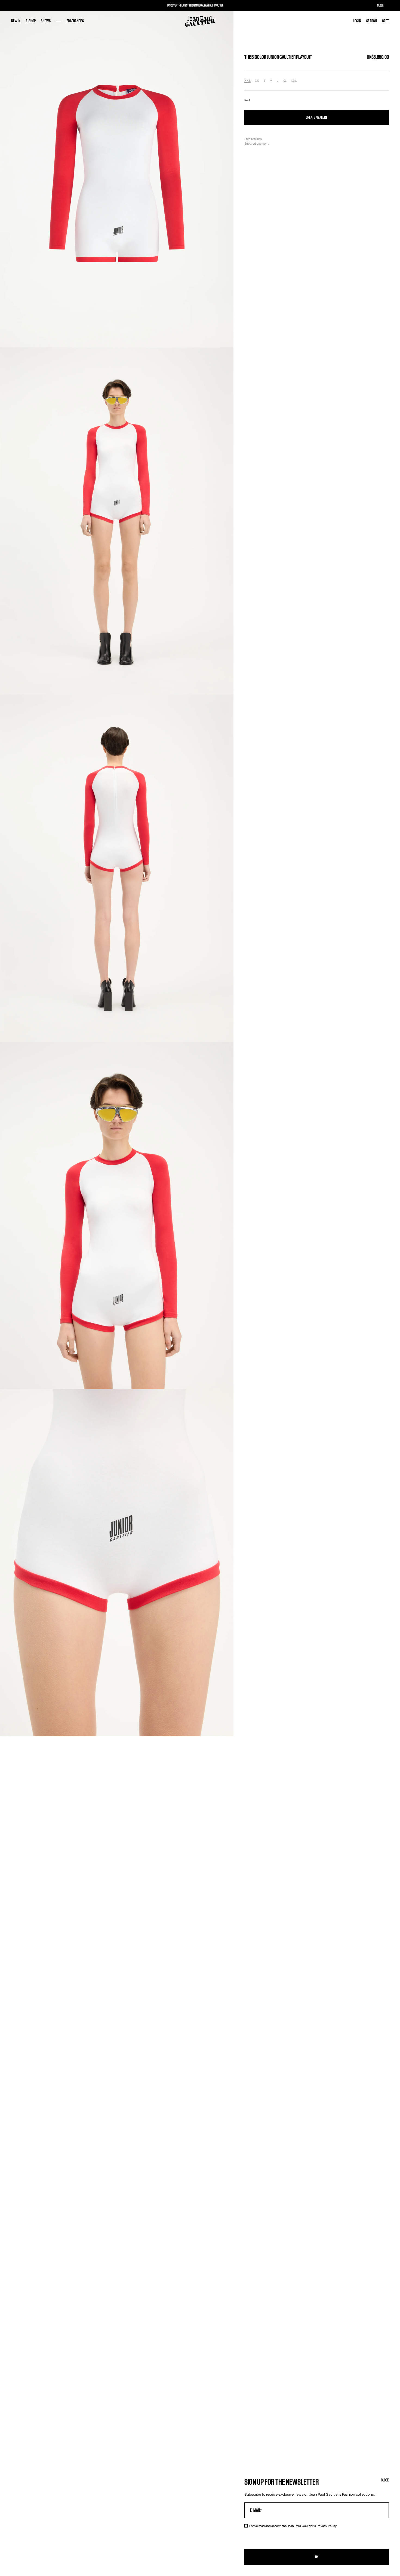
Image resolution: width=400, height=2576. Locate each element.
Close (385, 2480)
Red (247, 100)
